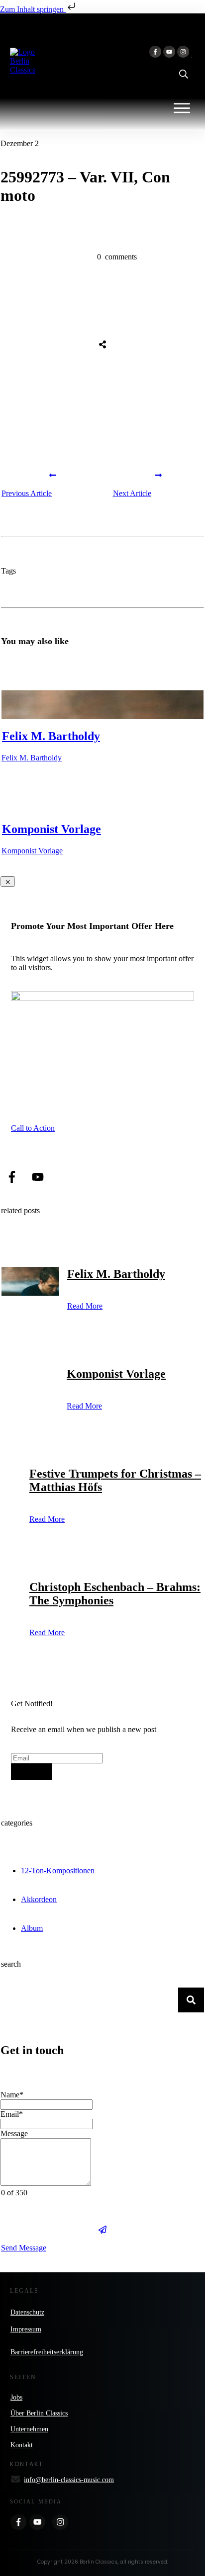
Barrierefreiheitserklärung (47, 2352)
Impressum (26, 2329)
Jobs (16, 2397)
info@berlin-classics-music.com (69, 2480)
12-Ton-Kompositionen (58, 1870)
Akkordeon (39, 1899)
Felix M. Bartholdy (51, 736)
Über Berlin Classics (39, 2413)
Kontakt (22, 2445)
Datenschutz (27, 2312)
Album (32, 1928)
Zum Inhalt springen (33, 9)
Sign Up (32, 1772)
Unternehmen (29, 2429)
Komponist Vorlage (51, 829)
